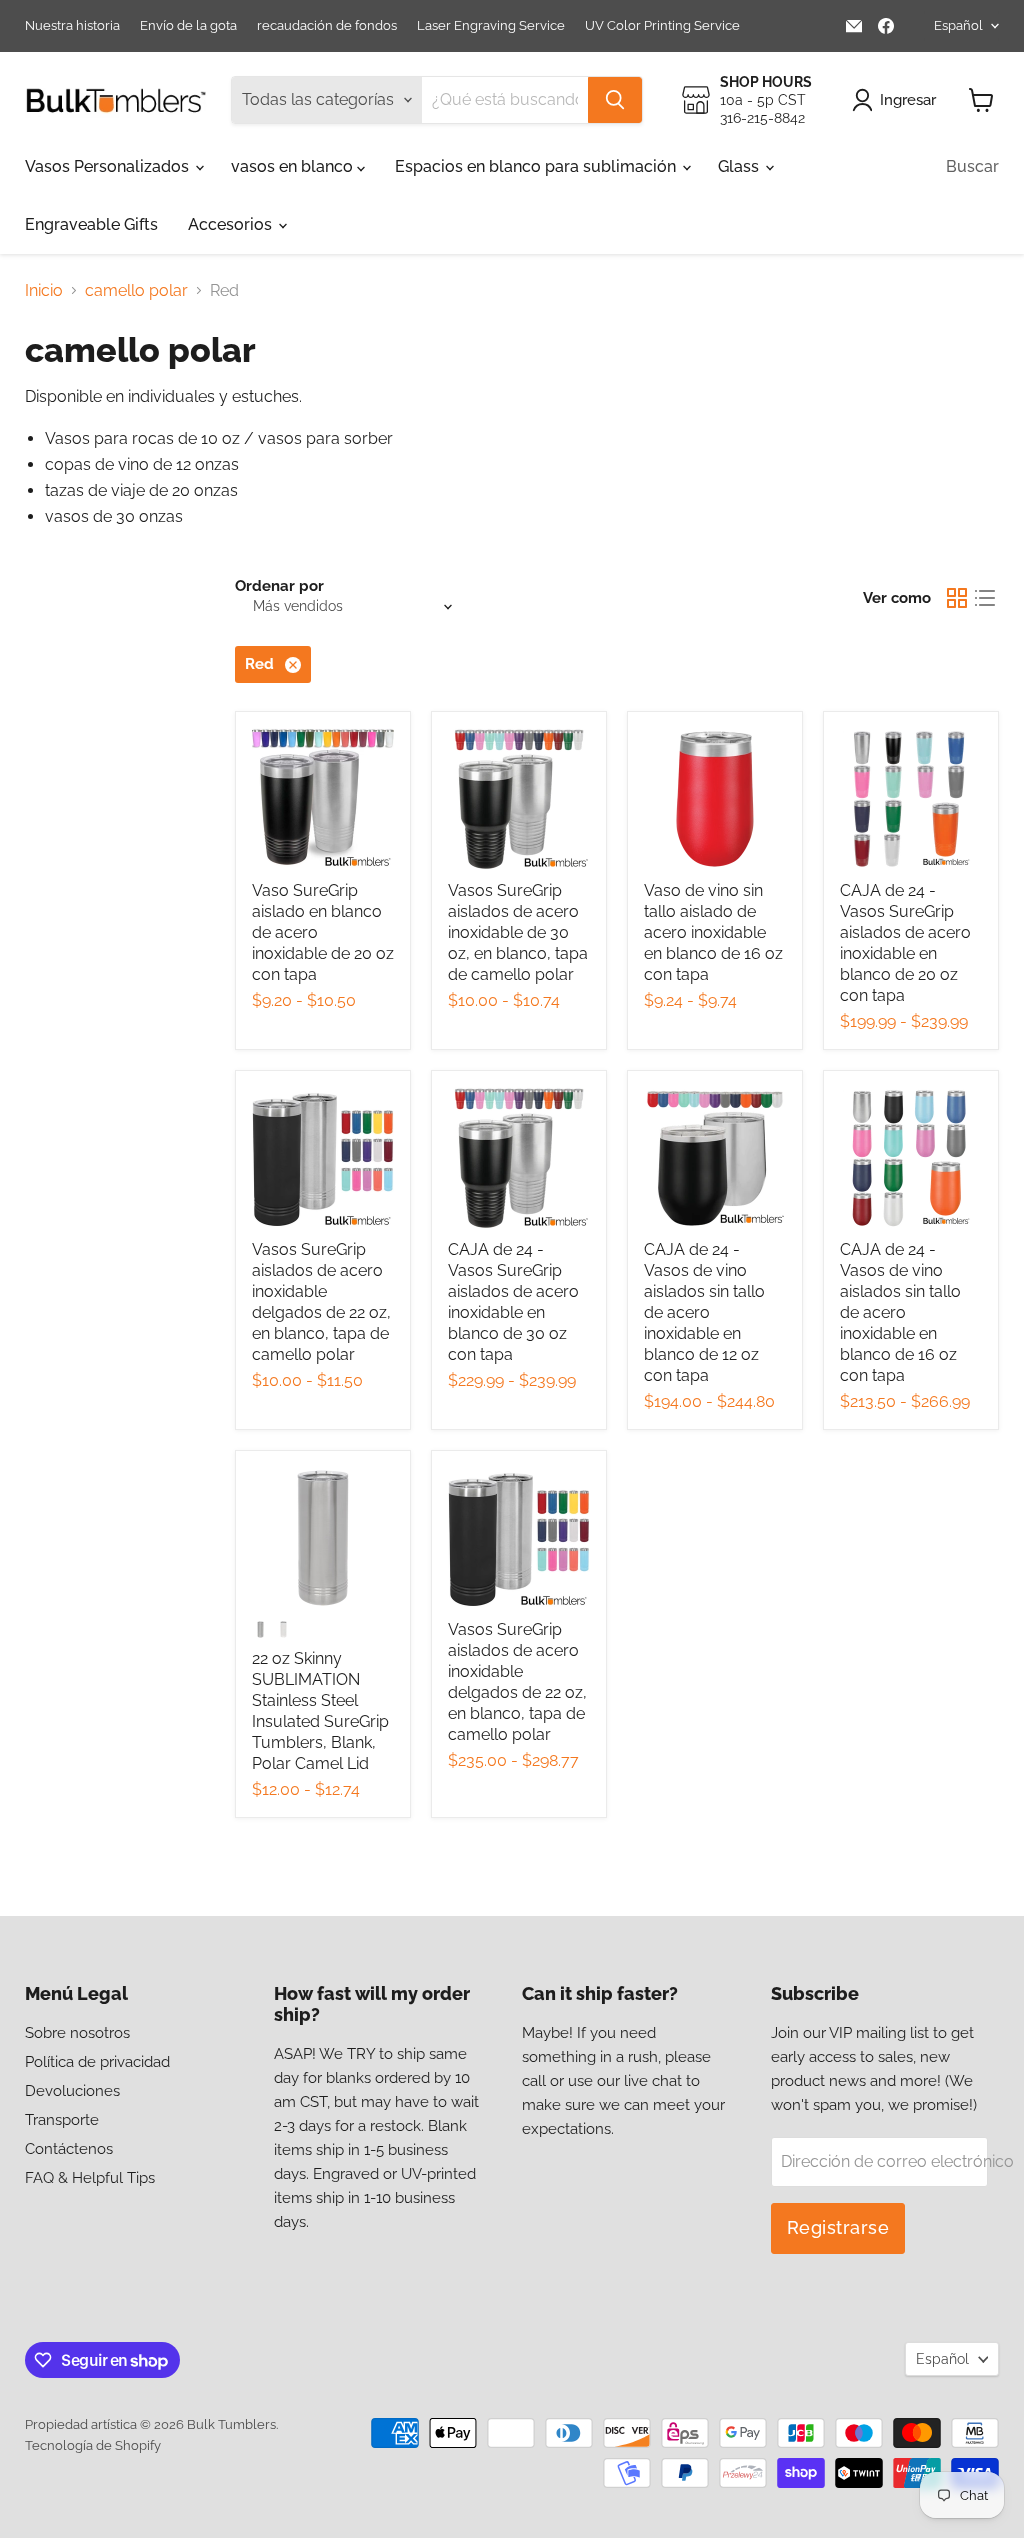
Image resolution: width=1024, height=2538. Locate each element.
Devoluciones (72, 2091)
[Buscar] (615, 100)
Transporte (62, 2120)
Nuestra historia (72, 26)
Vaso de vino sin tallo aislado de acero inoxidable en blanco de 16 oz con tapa (713, 932)
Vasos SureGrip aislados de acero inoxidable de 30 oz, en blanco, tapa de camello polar (518, 932)
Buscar (972, 166)
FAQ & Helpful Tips (90, 2178)
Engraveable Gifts (91, 224)
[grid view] (957, 598)
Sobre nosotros (77, 2033)
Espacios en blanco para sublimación (537, 166)
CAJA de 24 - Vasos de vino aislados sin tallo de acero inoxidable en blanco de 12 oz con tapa (704, 1312)
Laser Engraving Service (491, 26)
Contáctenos (69, 2149)
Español (958, 25)
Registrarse (838, 2227)
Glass (740, 166)
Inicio (44, 291)
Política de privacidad (97, 2062)
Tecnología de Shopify (93, 2445)
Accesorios (232, 224)
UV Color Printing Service (662, 26)
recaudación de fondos (327, 26)
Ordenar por (279, 586)
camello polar (136, 291)
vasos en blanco (294, 166)
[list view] (985, 598)
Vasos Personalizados (109, 166)
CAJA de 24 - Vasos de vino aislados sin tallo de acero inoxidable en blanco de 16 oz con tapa (900, 1312)
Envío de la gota (188, 26)
